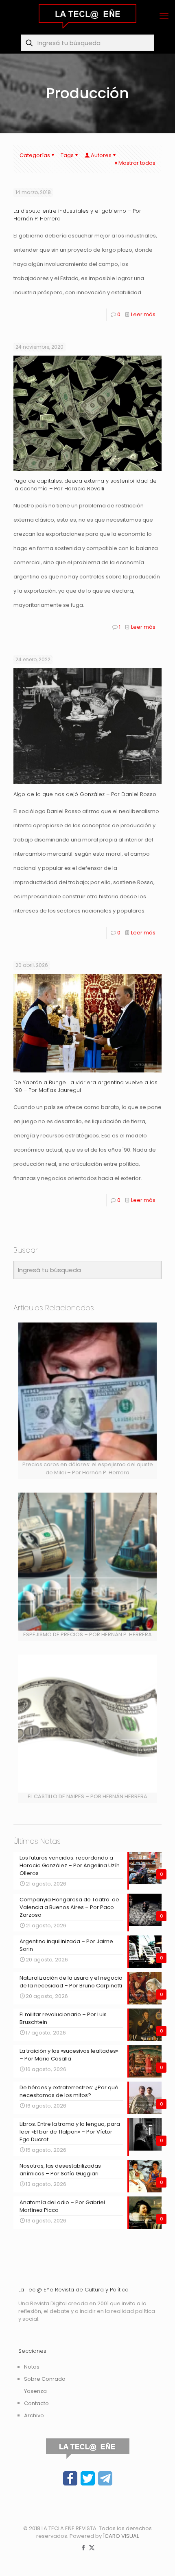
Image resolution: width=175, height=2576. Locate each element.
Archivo (34, 2415)
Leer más (143, 314)
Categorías (35, 155)
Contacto (36, 2403)
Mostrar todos (137, 163)
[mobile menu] (164, 16)
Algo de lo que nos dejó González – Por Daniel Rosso (85, 794)
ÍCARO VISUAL (121, 2536)
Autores (101, 155)
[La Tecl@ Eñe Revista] (87, 16)
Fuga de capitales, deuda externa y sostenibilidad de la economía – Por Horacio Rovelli (85, 485)
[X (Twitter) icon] (92, 2547)
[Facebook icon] (83, 2547)
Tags (67, 155)
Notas (32, 2367)
